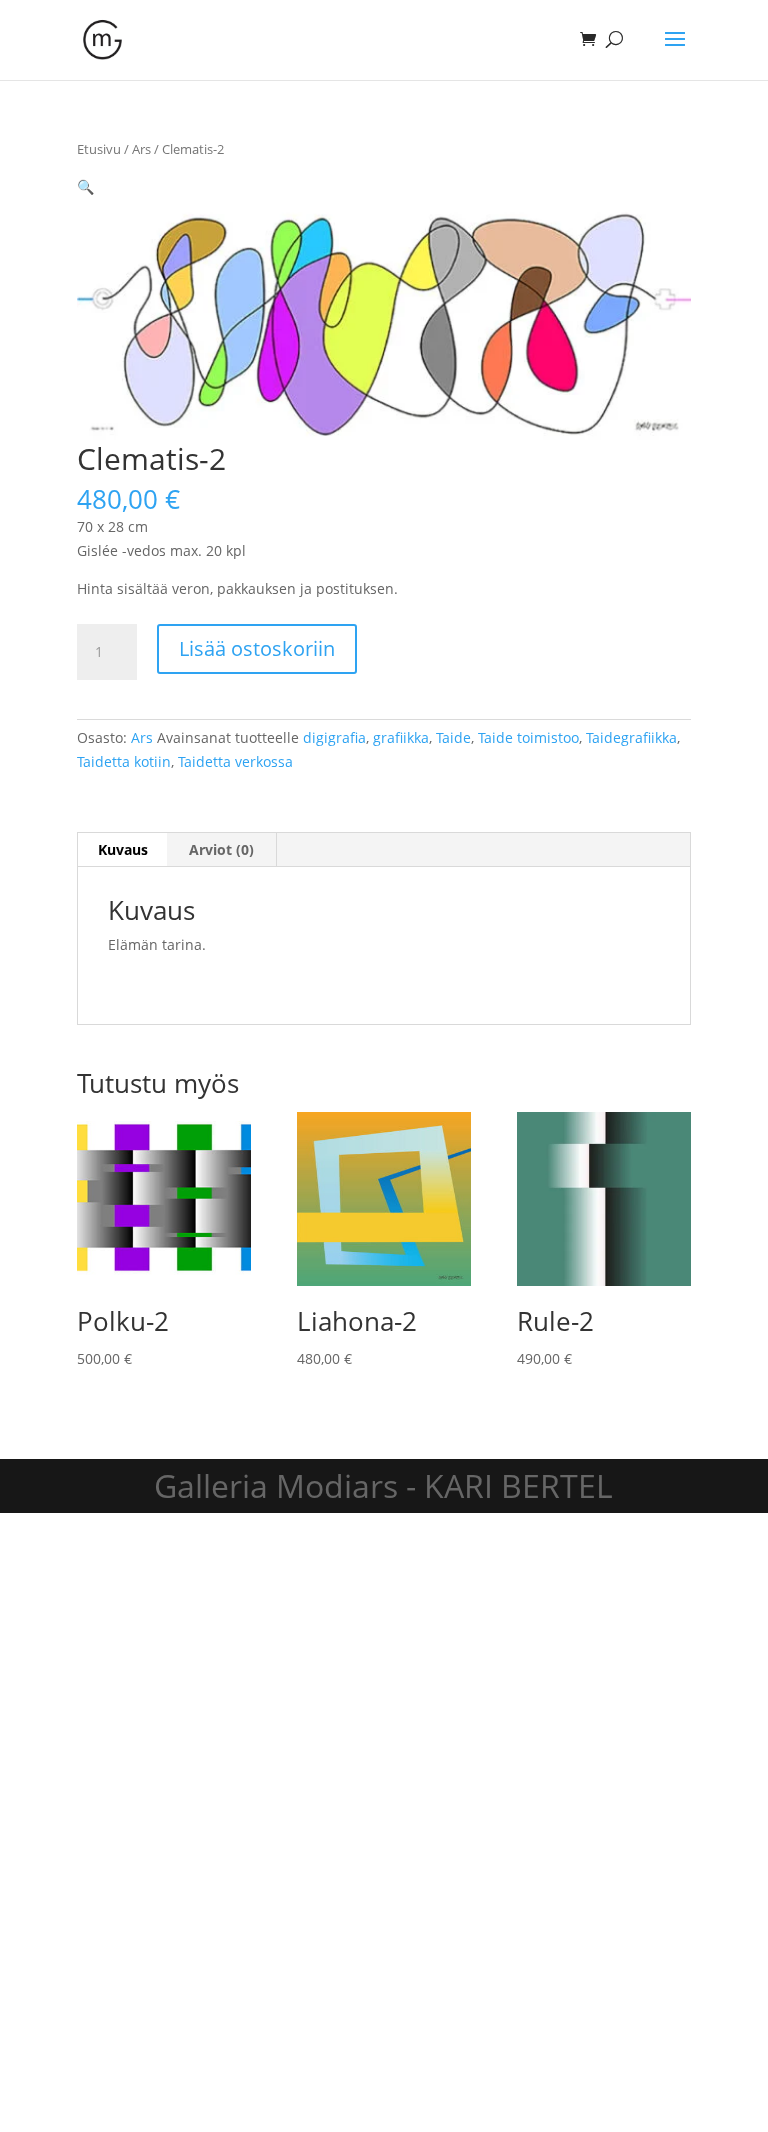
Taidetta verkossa (235, 761)
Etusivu (99, 149)
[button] (85, 186)
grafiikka (401, 737)
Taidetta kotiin (124, 761)
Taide (453, 737)
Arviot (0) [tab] (221, 849)
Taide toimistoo (528, 737)
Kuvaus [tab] (123, 849)
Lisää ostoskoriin (257, 648)
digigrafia (334, 737)
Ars (141, 149)
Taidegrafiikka (631, 737)
